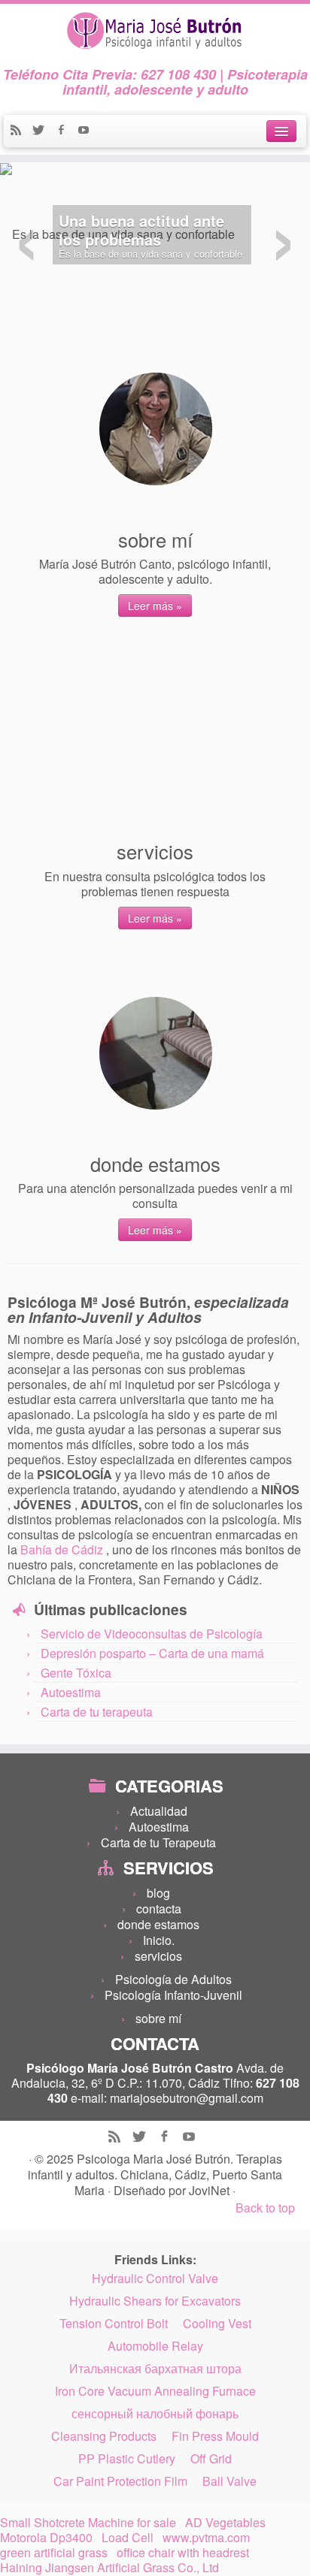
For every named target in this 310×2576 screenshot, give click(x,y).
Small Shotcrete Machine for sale (88, 2523)
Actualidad (159, 1811)
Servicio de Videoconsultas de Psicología (152, 1634)
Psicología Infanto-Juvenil (173, 1995)
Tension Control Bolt (114, 2324)
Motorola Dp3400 (46, 2538)
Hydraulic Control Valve (155, 2279)
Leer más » (155, 605)
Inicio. (159, 1940)
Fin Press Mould (215, 2436)
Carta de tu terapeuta (97, 1712)
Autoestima (71, 1692)
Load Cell (128, 2538)
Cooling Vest (217, 2324)
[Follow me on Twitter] (44, 131)
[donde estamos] (156, 1053)
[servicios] (156, 741)
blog (158, 1893)
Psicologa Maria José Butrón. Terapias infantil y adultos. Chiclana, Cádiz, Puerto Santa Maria (155, 2174)
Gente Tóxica (76, 1673)
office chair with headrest (183, 2553)
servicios (158, 1956)
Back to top (265, 2208)
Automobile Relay (155, 2346)
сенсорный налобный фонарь (155, 2414)
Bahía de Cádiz (63, 1549)
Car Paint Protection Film (120, 2481)
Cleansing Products (104, 2436)
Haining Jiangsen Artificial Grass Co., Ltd (109, 2568)
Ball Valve (229, 2481)
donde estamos (158, 1924)
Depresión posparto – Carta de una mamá (152, 1653)
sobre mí (158, 2018)
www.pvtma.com (206, 2538)
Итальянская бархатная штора (155, 2369)
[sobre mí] (156, 429)
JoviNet (211, 2190)
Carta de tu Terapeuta (158, 1842)
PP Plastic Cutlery (127, 2459)
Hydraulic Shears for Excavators (155, 2301)
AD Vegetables (225, 2523)
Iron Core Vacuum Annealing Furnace (155, 2391)
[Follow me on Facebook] (66, 131)
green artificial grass (54, 2553)
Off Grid (211, 2459)
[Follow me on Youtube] (87, 131)
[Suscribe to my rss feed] (21, 131)
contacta (159, 1909)
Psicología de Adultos (173, 1979)
